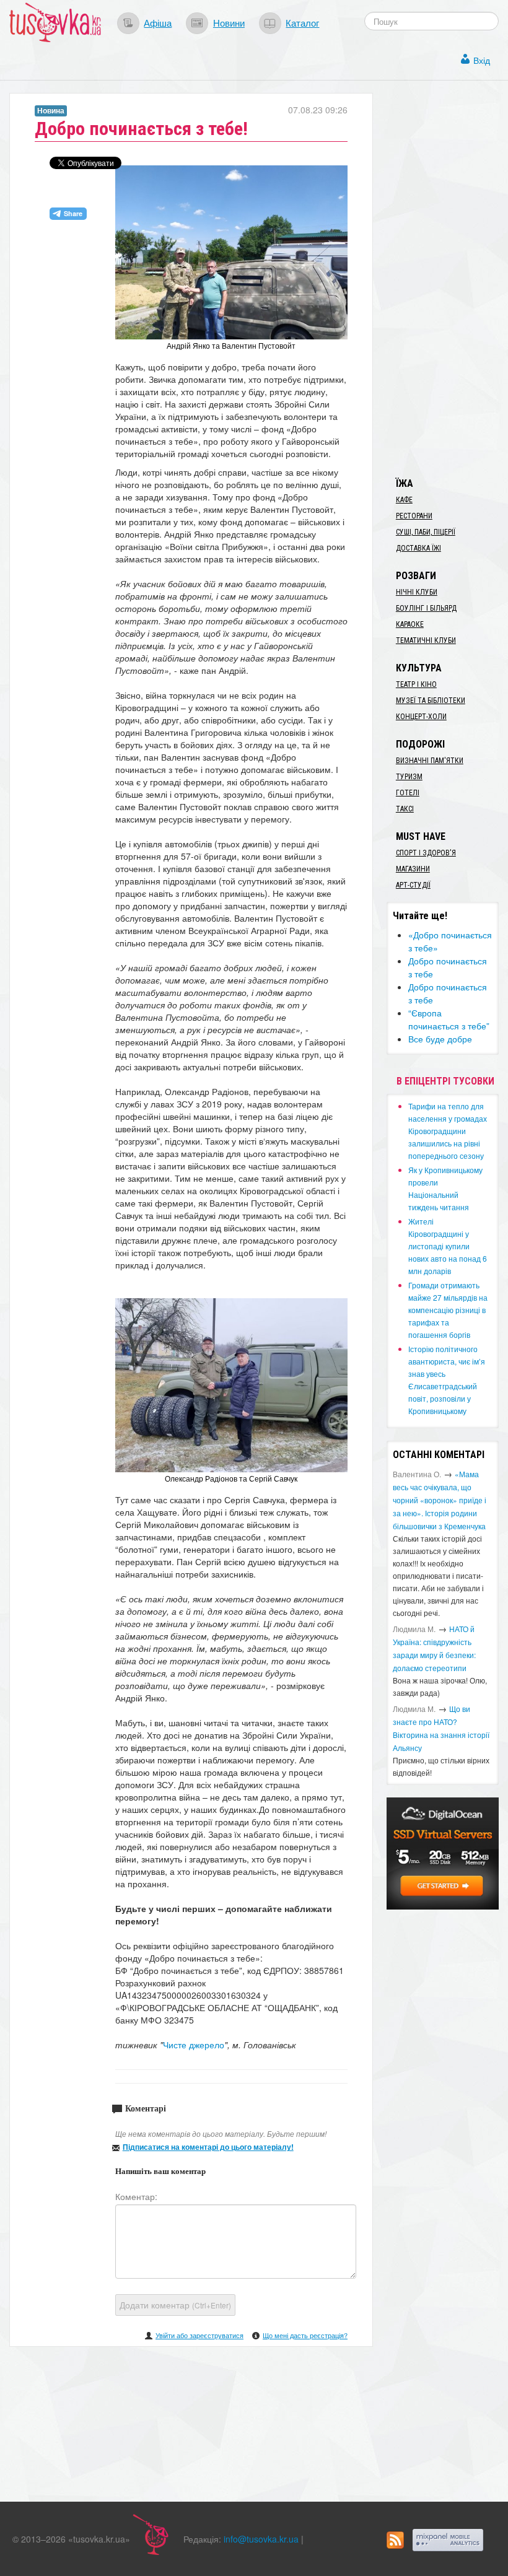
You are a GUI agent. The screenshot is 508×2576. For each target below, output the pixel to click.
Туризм (409, 777)
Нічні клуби (417, 592)
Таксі (405, 809)
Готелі (408, 793)
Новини (229, 22)
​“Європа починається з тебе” (449, 1019)
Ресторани (414, 516)
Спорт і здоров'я (426, 853)
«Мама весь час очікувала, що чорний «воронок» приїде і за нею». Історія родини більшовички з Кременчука (440, 1500)
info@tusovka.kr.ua (261, 2539)
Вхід (482, 60)
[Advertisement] (447, 279)
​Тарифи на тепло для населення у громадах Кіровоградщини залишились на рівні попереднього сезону (448, 1131)
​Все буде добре (440, 1039)
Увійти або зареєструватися (199, 2335)
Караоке (410, 624)
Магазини (413, 869)
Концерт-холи (421, 717)
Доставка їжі (418, 548)
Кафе (404, 500)
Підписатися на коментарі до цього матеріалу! (208, 2147)
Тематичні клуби (426, 640)
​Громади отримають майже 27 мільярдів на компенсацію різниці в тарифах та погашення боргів (448, 1310)
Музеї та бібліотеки (431, 701)
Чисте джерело (194, 2045)
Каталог (302, 22)
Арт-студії (413, 885)
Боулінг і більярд (426, 608)
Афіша (158, 22)
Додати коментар (175, 2305)
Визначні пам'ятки (430, 761)
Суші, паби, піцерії (426, 532)
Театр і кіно (416, 684)
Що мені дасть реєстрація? (305, 2335)
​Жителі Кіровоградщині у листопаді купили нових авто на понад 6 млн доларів (448, 1246)
